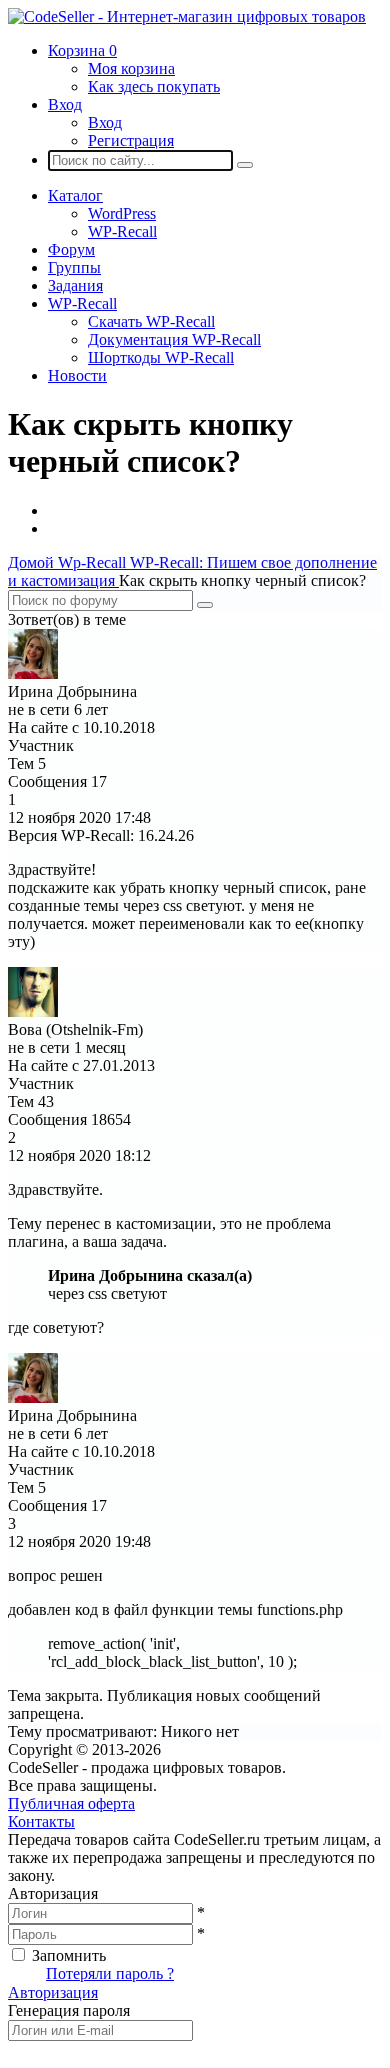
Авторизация (53, 1992)
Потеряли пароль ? (110, 1973)
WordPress (122, 213)
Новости (77, 375)
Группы (74, 267)
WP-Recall (122, 231)
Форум (71, 249)
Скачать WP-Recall (151, 321)
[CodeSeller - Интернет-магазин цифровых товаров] (187, 16)
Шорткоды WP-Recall (161, 357)
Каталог (75, 195)
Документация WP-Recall (174, 339)
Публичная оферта (71, 1803)
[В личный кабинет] (33, 673)
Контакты (41, 1821)
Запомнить (69, 1955)
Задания (75, 285)
